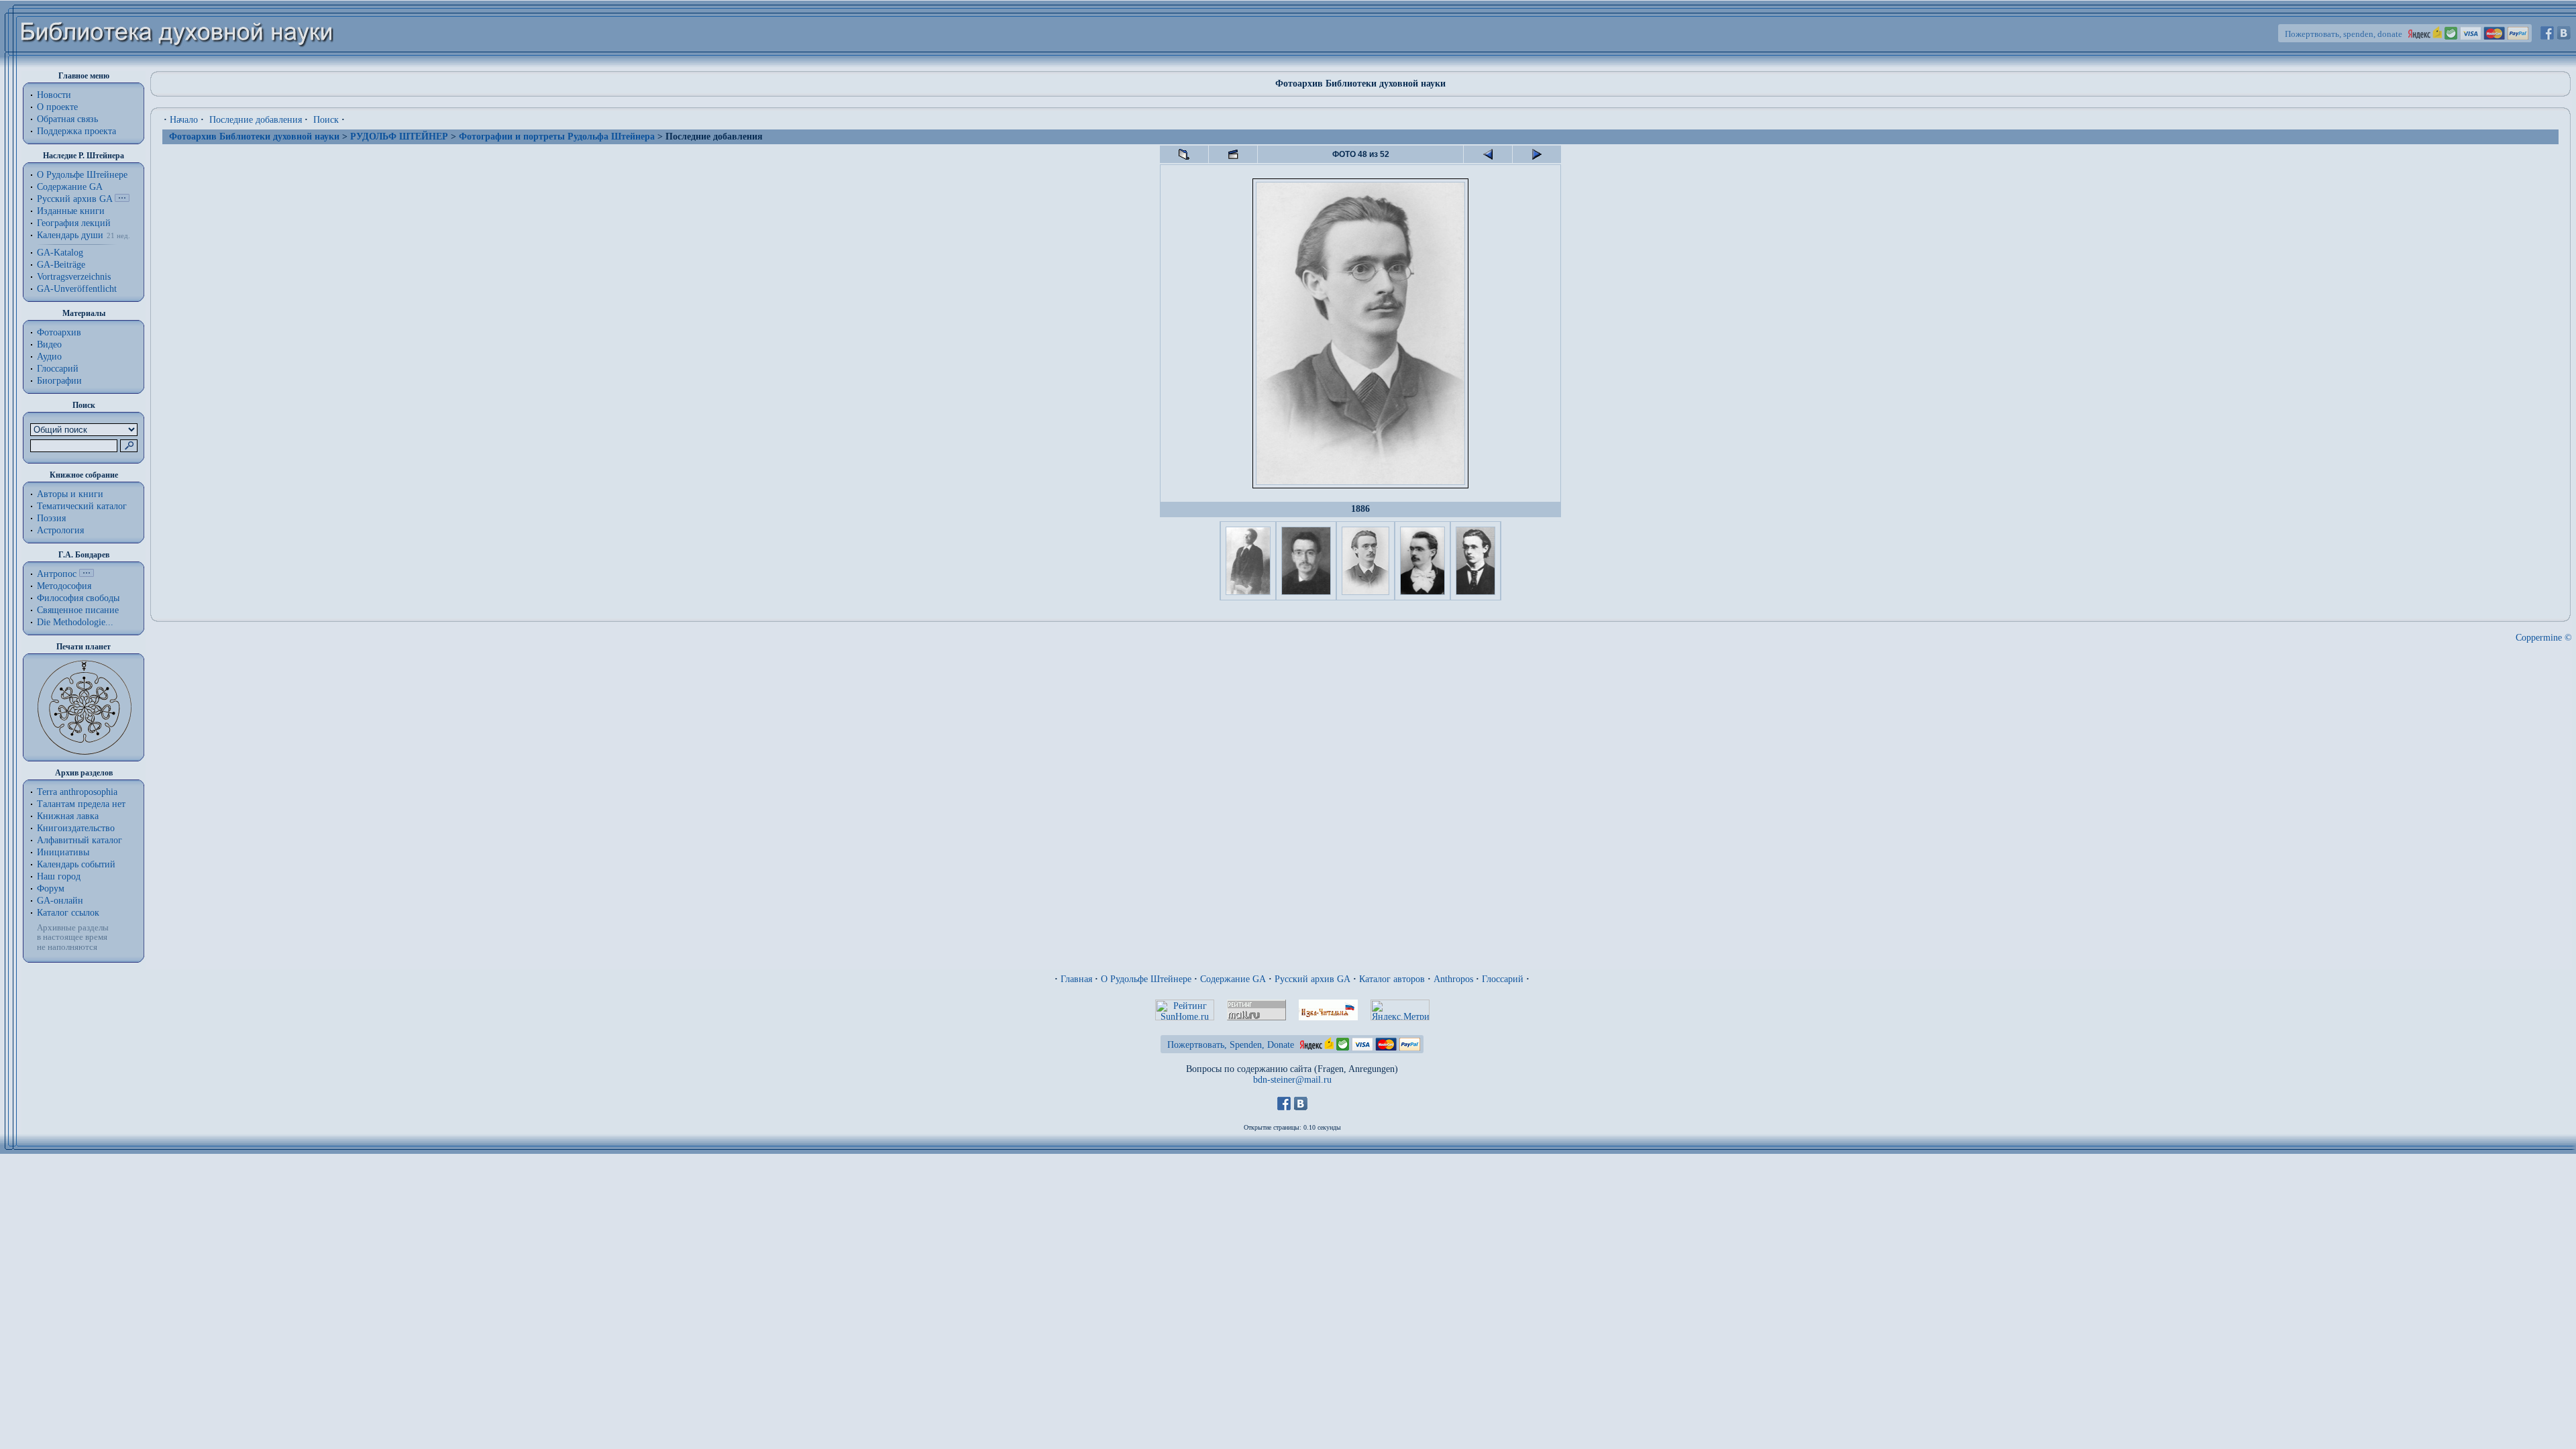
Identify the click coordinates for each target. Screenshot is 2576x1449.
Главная (1076, 979)
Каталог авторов (1392, 979)
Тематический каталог (82, 506)
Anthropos (1453, 979)
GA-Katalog (60, 253)
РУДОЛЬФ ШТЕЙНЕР (399, 137)
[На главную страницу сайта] (177, 65)
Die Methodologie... (75, 622)
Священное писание (78, 610)
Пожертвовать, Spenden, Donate (1231, 1045)
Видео (49, 344)
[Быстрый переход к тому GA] (122, 199)
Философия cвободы (78, 598)
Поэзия (51, 518)
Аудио (49, 357)
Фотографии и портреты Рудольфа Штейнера (557, 137)
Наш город (59, 876)
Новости (54, 95)
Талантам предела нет (81, 804)
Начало (184, 120)
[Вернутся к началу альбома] (1184, 154)
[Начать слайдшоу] (1233, 154)
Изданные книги (71, 211)
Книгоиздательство (76, 828)
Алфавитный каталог (79, 840)
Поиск (326, 120)
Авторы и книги (70, 494)
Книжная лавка (68, 816)
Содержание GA (70, 187)
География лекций (74, 223)
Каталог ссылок (68, 913)
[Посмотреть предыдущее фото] (1488, 154)
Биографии (59, 381)
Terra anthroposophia (77, 792)
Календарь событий (76, 864)
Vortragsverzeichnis (74, 277)
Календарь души (70, 235)
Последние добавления (256, 120)
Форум (51, 889)
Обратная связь (67, 119)
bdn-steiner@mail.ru (1292, 1080)
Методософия (64, 586)
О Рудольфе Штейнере (1146, 979)
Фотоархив (59, 332)
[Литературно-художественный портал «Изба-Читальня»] (1328, 1017)
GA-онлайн (60, 901)
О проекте (57, 107)
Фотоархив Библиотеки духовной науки (254, 137)
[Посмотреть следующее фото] (1537, 154)
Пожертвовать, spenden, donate (2344, 34)
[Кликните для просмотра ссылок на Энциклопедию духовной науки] (87, 574)
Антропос (57, 574)
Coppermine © (2544, 638)
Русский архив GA (74, 199)
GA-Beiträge (61, 265)
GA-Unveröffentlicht (77, 289)
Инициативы (63, 852)
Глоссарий (58, 369)
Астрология (60, 530)
